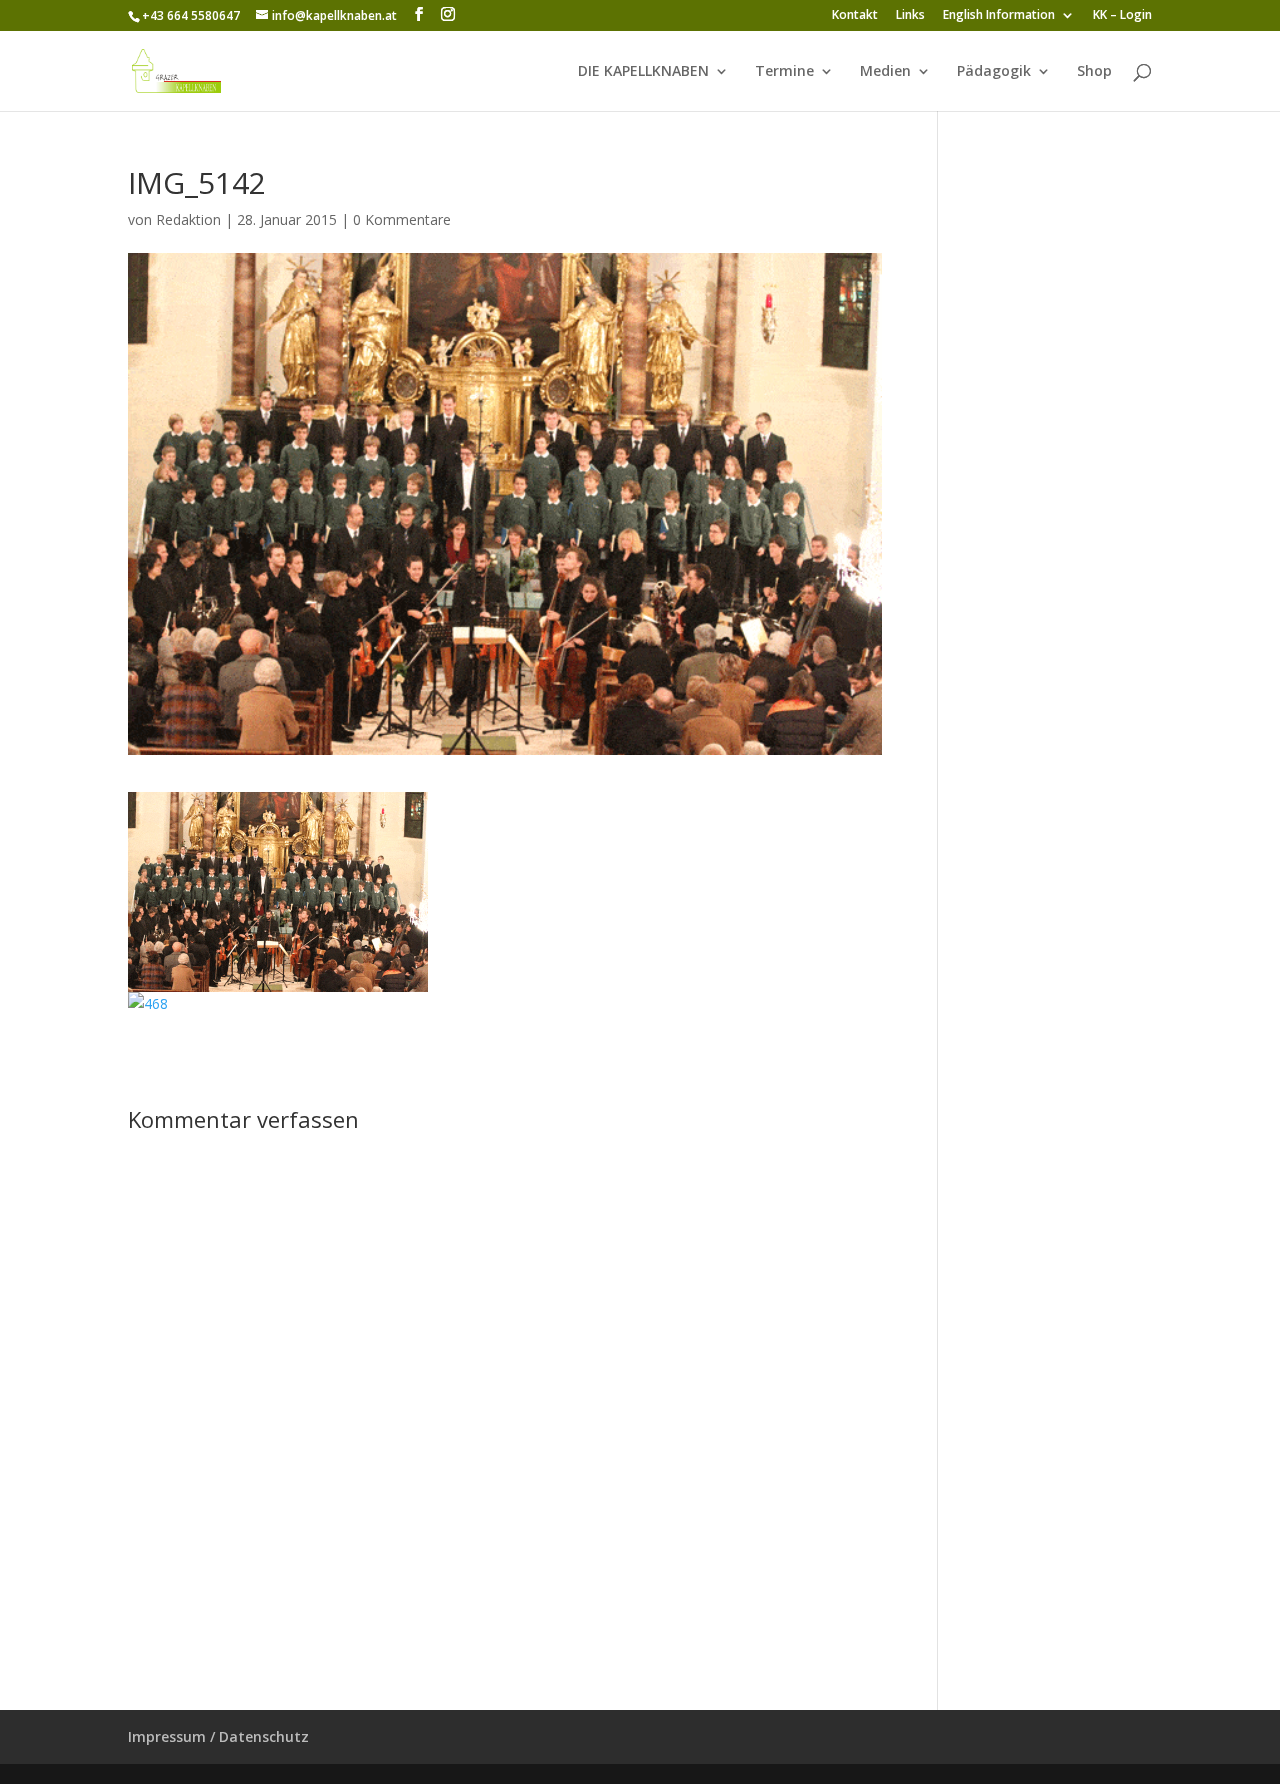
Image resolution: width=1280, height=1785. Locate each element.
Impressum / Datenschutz (218, 1736)
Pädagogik (994, 72)
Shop (1094, 72)
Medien (885, 72)
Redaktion (188, 219)
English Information (999, 16)
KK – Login (1122, 16)
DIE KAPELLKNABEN (643, 72)
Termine (784, 72)
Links (910, 16)
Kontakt (855, 16)
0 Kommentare (402, 219)
